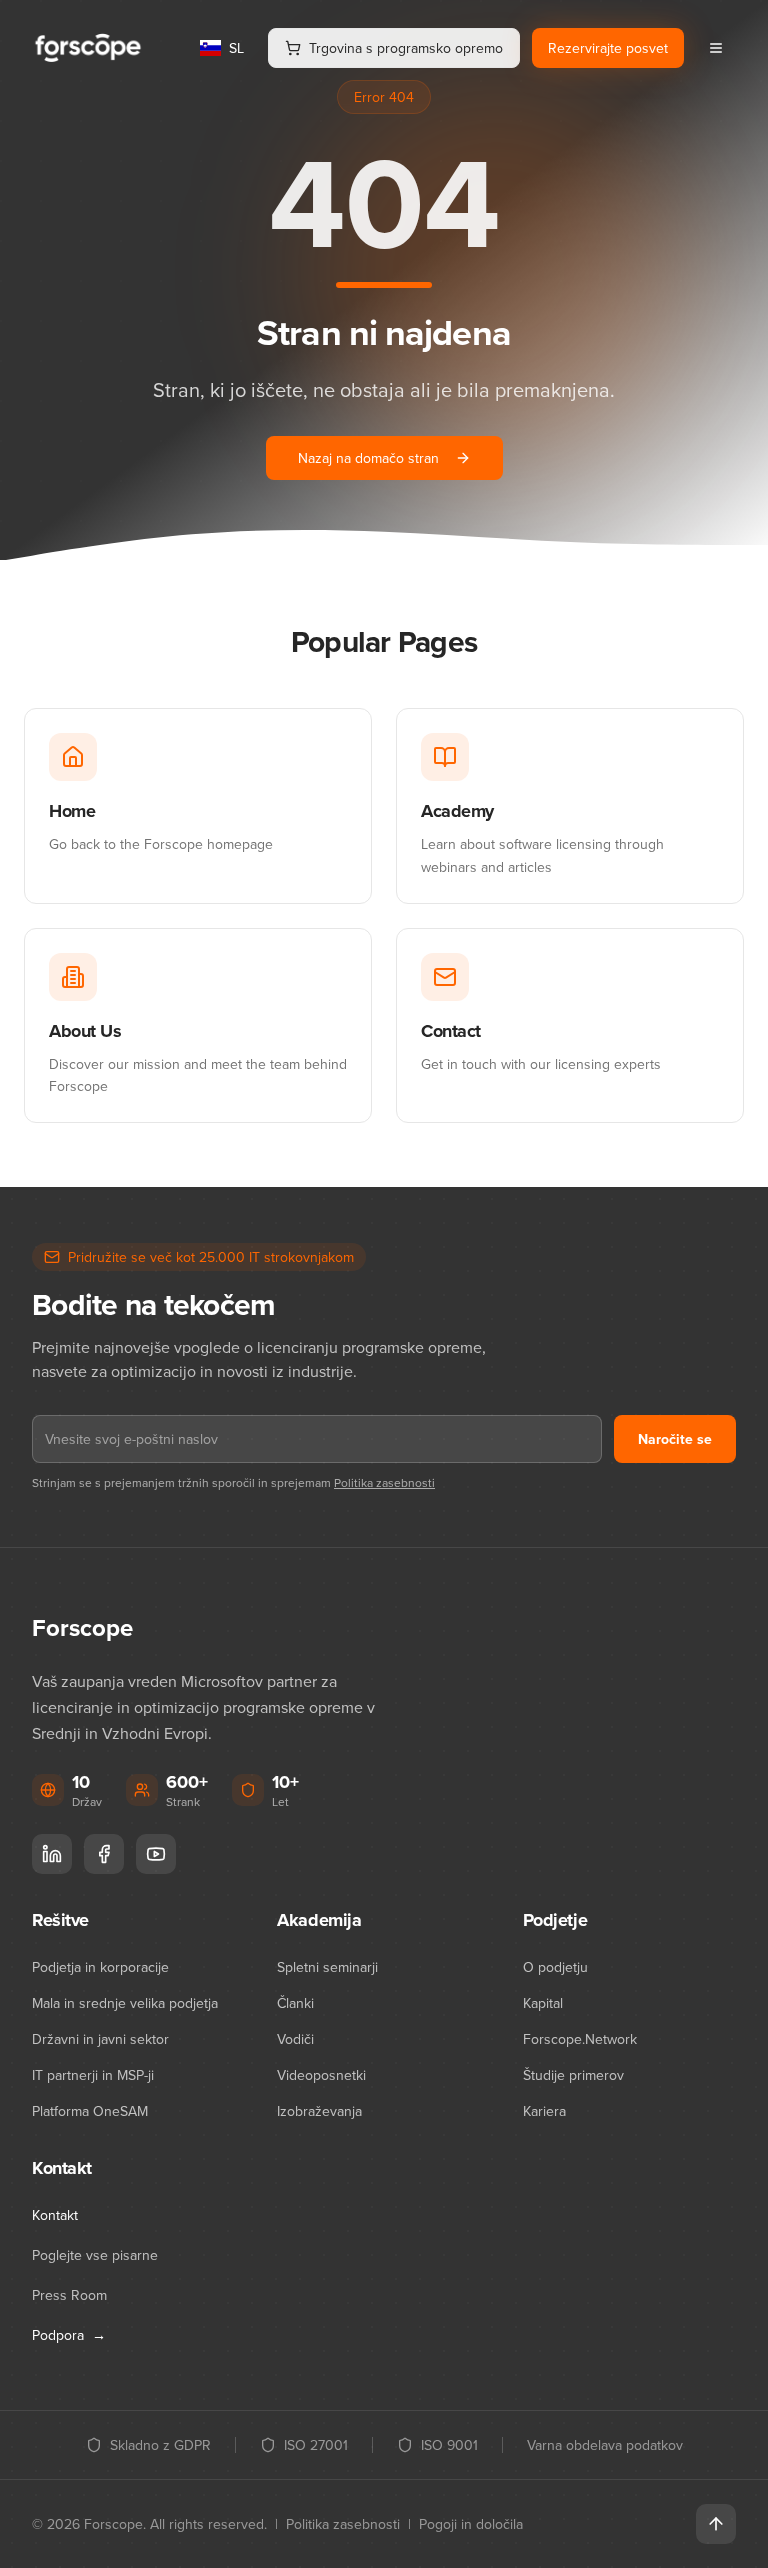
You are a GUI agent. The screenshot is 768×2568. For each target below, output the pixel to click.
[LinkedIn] (52, 1854)
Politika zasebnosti (384, 1482)
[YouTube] (156, 1854)
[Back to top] (716, 2524)
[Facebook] (104, 1854)
